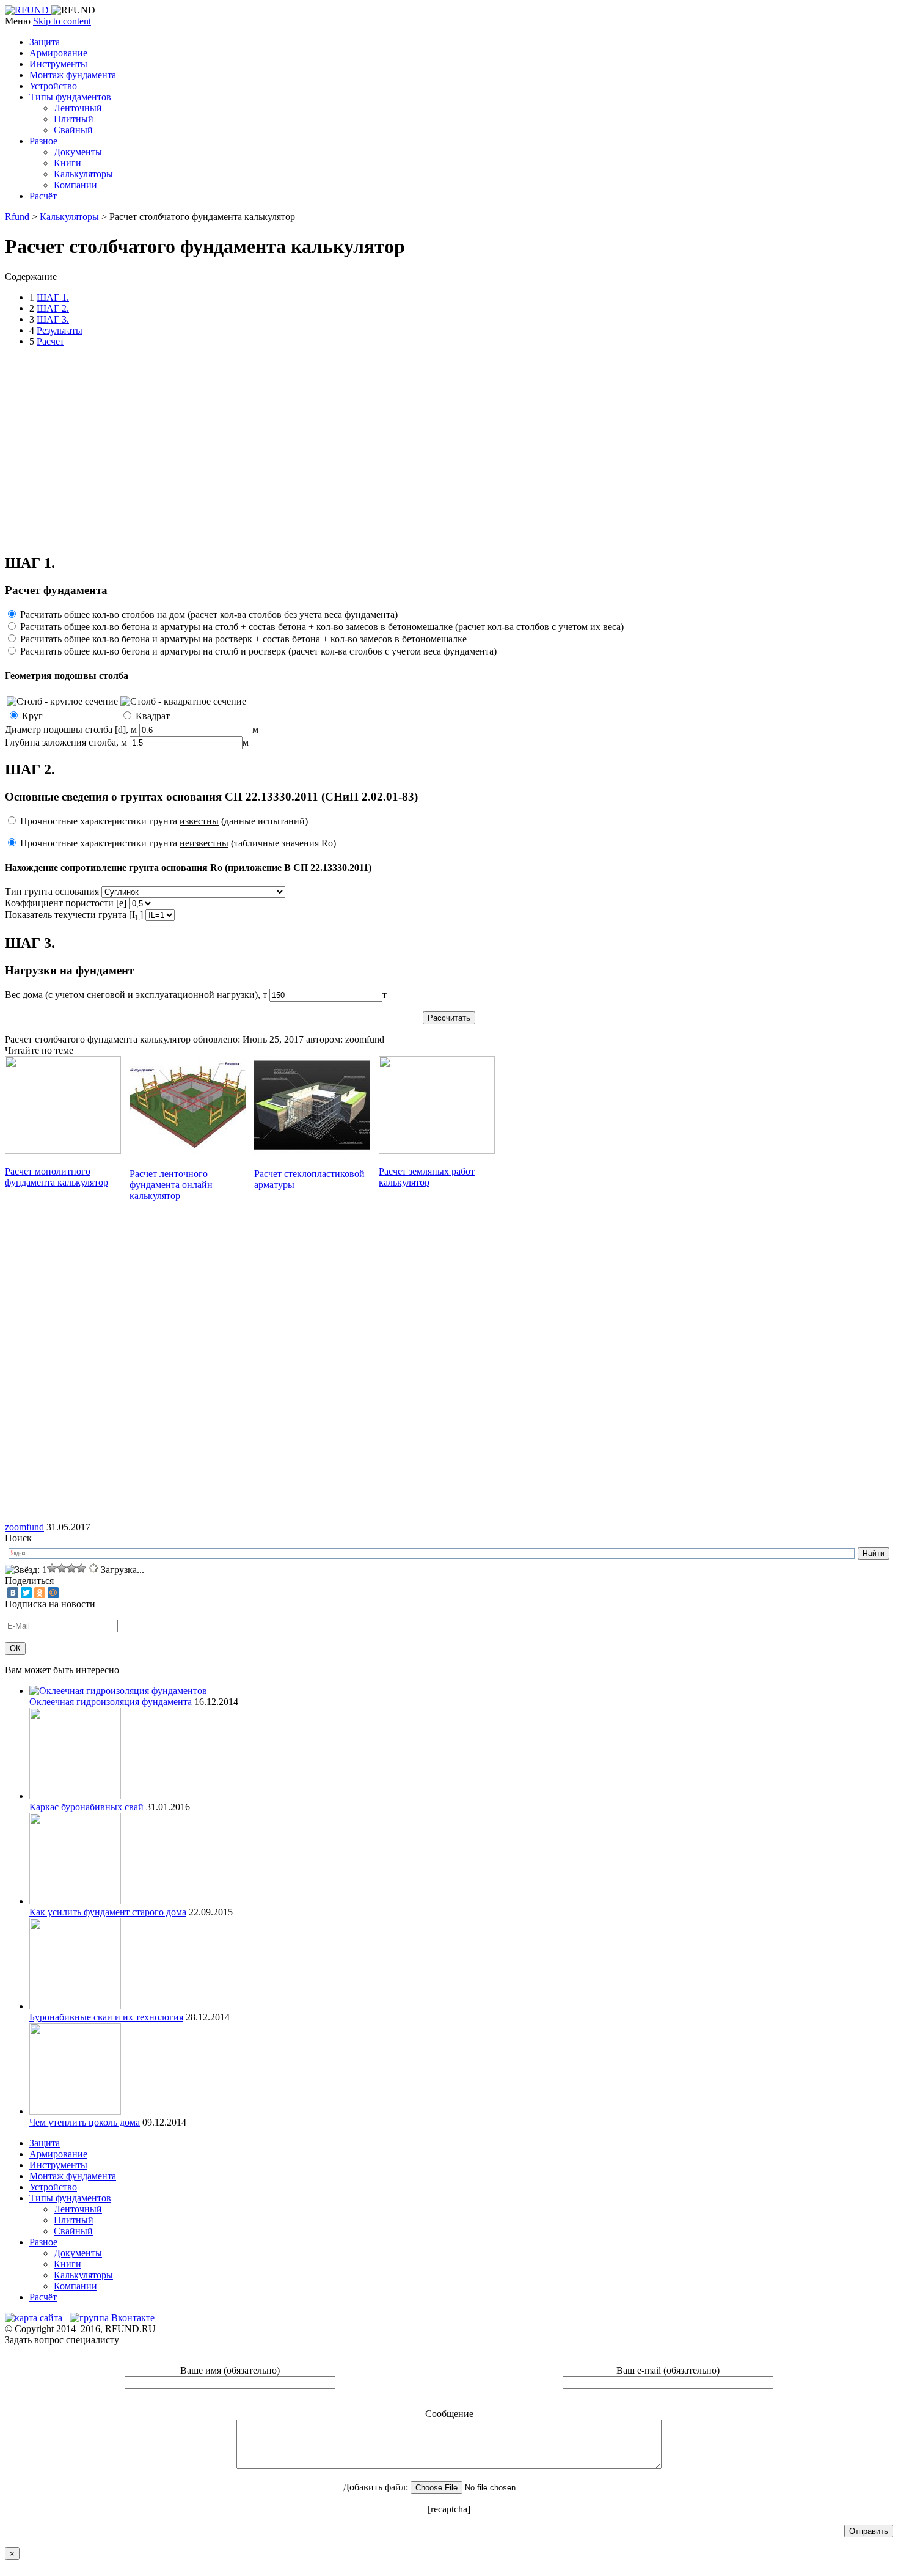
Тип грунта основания (52, 891)
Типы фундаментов (70, 97)
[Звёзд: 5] (81, 1568)
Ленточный (78, 108)
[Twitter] (26, 1593)
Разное (43, 141)
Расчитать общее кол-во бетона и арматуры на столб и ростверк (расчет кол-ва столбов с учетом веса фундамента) (258, 651)
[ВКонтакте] (13, 1593)
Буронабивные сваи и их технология (106, 2017)
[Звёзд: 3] (62, 1568)
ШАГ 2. (53, 308)
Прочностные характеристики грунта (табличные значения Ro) (178, 843)
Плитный (74, 119)
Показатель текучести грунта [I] (74, 915)
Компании (75, 185)
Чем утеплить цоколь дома (85, 2122)
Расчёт (43, 196)
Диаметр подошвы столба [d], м (71, 729)
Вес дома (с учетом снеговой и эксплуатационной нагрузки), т (136, 995)
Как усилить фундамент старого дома (108, 1912)
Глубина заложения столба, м (66, 742)
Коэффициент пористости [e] (66, 903)
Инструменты (58, 64)
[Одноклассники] (40, 1593)
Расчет (50, 341)
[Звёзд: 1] (26, 1570)
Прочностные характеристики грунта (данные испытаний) (164, 821)
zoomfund (24, 1527)
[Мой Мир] (53, 1593)
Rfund (17, 217)
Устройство (53, 86)
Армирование (58, 53)
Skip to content (62, 21)
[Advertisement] (227, 449)
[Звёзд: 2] (52, 1568)
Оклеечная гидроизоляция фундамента (111, 1702)
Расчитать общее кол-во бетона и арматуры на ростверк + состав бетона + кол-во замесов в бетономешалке (243, 639)
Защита (45, 42)
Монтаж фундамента (73, 75)
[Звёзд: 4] (71, 1568)
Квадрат (153, 716)
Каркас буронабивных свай (86, 1807)
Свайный (73, 130)
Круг (32, 716)
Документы (78, 152)
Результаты (60, 330)
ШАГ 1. (53, 297)
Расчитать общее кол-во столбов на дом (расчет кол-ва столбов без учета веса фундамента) (209, 615)
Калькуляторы (83, 174)
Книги (68, 163)
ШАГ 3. (53, 319)
